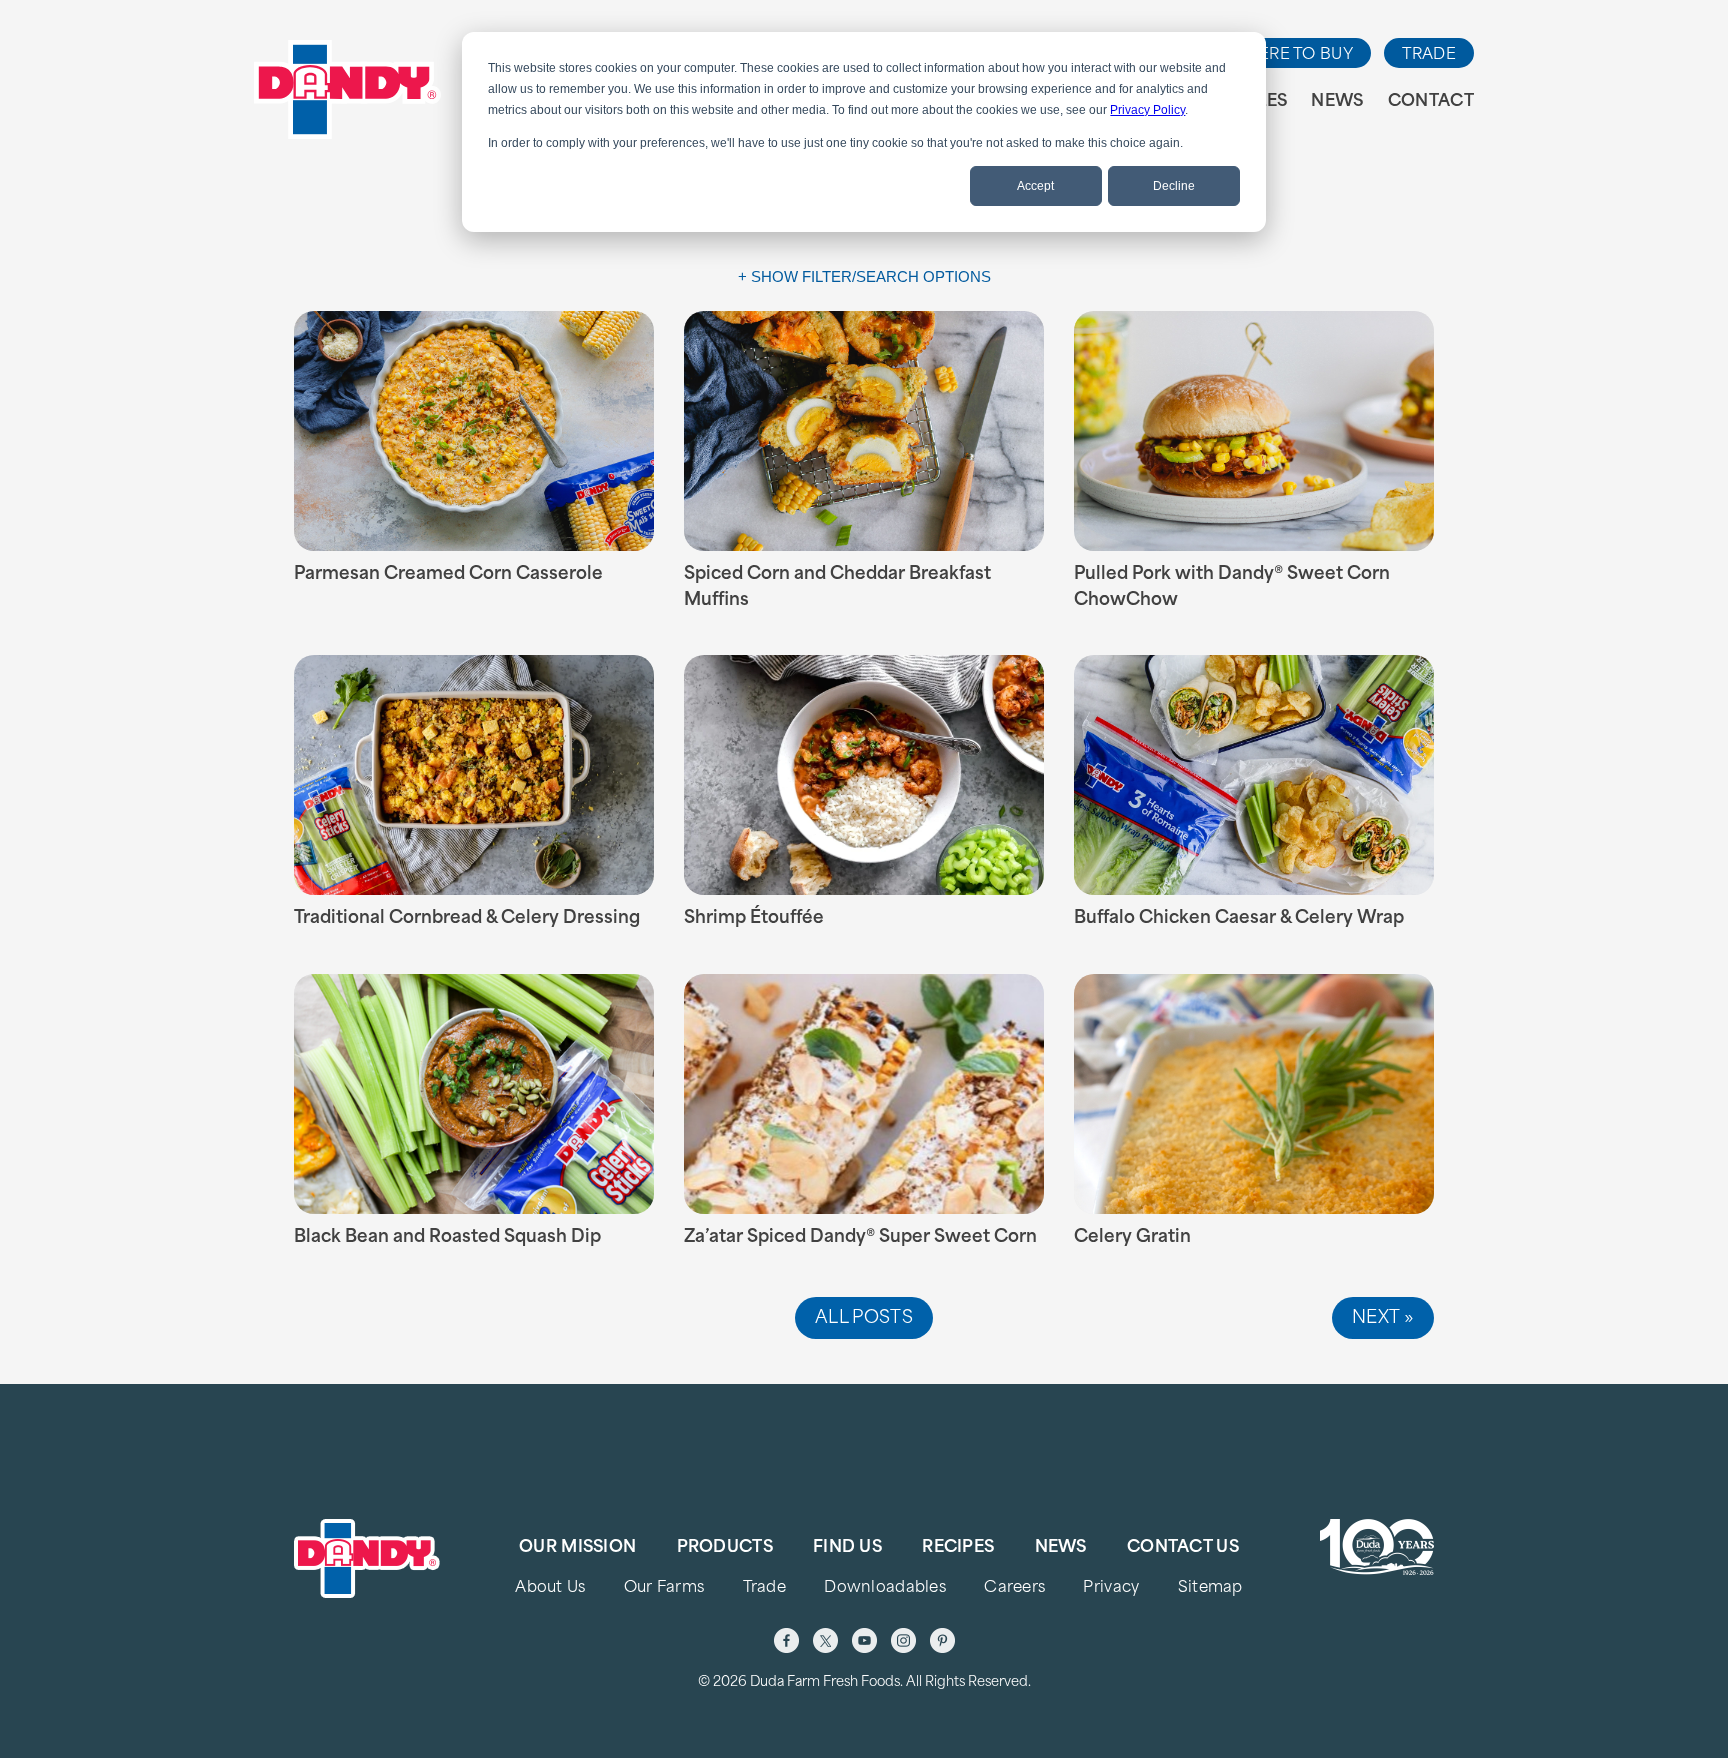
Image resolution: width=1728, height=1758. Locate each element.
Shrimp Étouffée (754, 918)
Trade (1429, 55)
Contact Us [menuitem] (1183, 1548)
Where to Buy (1291, 55)
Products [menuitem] (725, 1548)
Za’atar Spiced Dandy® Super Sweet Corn (860, 1237)
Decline (1174, 186)
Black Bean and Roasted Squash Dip (447, 1237)
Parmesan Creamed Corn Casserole (448, 574)
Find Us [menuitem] (847, 1548)
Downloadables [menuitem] (885, 1588)
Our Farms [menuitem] (664, 1588)
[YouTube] (864, 1640)
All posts (864, 1318)
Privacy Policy (1147, 110)
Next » (1383, 1318)
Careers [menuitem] (1014, 1588)
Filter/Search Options (896, 276)
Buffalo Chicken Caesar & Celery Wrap (1239, 918)
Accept (1035, 186)
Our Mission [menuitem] (577, 1548)
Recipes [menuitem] (958, 1548)
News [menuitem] (1337, 102)
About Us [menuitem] (550, 1588)
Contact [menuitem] (1431, 102)
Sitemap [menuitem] (1210, 1588)
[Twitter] (825, 1640)
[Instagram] (903, 1640)
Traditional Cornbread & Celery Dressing (467, 918)
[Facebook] (786, 1640)
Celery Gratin (1132, 1237)
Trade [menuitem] (764, 1588)
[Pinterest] (942, 1640)
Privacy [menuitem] (1111, 1588)
